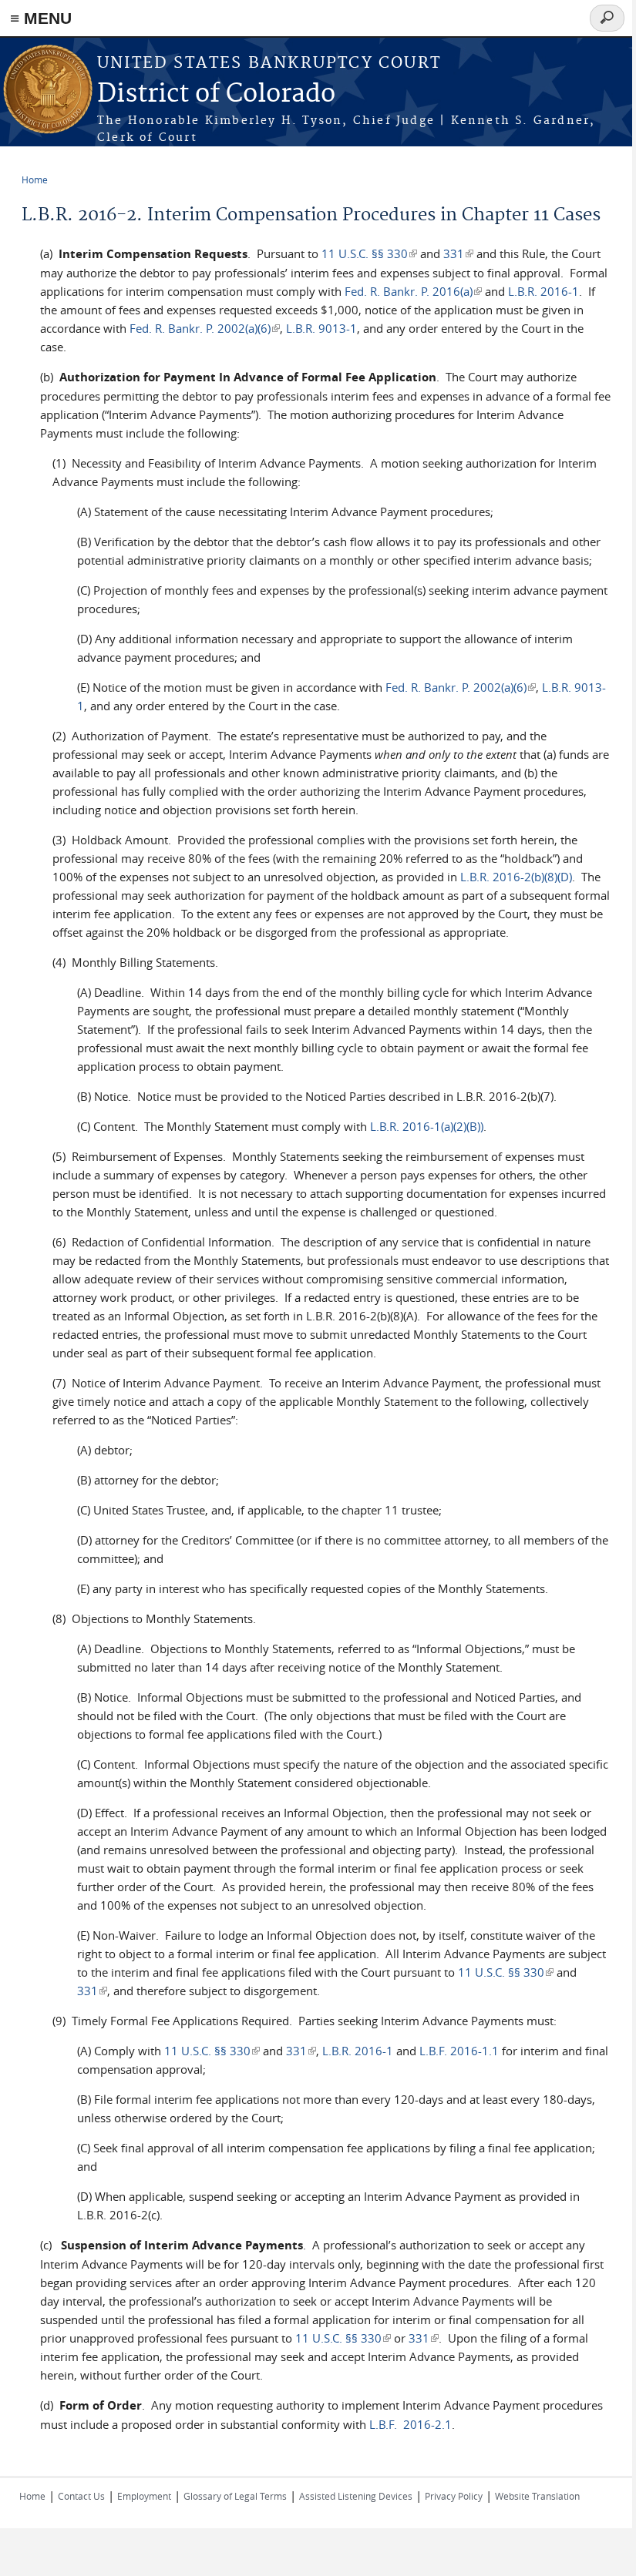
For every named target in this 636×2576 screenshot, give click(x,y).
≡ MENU (41, 18)
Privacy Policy (454, 2496)
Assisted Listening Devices (356, 2496)
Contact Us (81, 2496)
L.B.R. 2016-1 (543, 291)
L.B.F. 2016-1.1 (459, 2051)
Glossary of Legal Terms (235, 2496)
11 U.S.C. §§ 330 (369, 253)
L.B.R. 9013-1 (321, 328)
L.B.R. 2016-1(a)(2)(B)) (427, 1126)
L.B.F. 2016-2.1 (411, 2424)
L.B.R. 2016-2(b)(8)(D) (516, 877)
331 (458, 253)
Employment (144, 2496)
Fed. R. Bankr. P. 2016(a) (413, 291)
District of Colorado (216, 94)
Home (35, 179)
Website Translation (537, 2496)
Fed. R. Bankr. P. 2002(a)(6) (205, 328)
